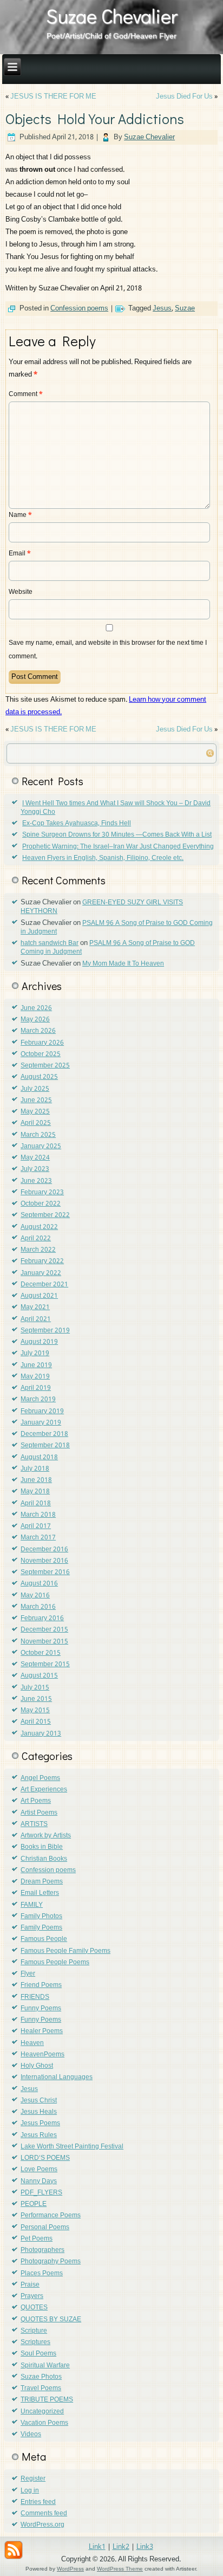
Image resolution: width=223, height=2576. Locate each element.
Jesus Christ (39, 2101)
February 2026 (42, 1043)
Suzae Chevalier (112, 16)
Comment (26, 394)
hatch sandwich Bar (50, 943)
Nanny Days (39, 2182)
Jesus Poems (40, 2124)
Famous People (44, 1939)
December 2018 (44, 1434)
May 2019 (35, 1377)
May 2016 (35, 1596)
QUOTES (34, 2308)
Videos (31, 2435)
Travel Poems (41, 2389)
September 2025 (45, 1066)
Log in (30, 2491)
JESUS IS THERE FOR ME (53, 97)
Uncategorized (42, 2412)
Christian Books (44, 1859)
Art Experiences (44, 1790)
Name (20, 515)
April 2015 (36, 1722)
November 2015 (44, 1642)
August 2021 (39, 1296)
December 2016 (44, 1550)
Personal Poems (45, 2228)
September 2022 (45, 1215)
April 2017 (36, 1526)
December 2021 (44, 1285)
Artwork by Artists (46, 1836)
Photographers (42, 2250)
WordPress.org (42, 2525)
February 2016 (42, 1619)
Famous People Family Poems (65, 1951)
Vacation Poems (44, 2423)
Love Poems (39, 2170)
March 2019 (38, 1400)
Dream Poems (42, 1882)
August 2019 (39, 1342)
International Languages (57, 2077)
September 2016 (45, 1572)
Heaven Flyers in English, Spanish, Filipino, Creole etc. (103, 858)
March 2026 (38, 1031)
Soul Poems (38, 2354)
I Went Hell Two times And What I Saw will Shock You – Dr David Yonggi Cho (116, 808)
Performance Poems (51, 2216)
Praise (30, 2285)
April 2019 (36, 1388)
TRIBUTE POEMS (47, 2400)
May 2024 (35, 1158)
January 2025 (41, 1147)
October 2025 (41, 1054)
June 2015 (36, 1699)
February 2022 (42, 1261)
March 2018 (38, 1515)
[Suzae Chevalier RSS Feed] (14, 2550)
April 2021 (36, 1319)
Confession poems (79, 309)
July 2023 (35, 1169)
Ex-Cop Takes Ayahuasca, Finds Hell (77, 824)
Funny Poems (41, 2009)
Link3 (145, 2547)
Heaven (32, 2043)
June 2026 (36, 1008)
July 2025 (35, 1089)
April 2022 (36, 1239)
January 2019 (41, 1423)
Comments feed (44, 2514)
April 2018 (36, 1504)
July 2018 (35, 1469)
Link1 (97, 2547)
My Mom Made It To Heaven (123, 964)
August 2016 (39, 1584)
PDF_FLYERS (41, 2193)
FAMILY (32, 1905)
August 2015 (39, 1676)
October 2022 (41, 1204)
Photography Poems (51, 2262)
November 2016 (44, 1561)
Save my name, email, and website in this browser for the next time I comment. (108, 650)
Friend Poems (41, 1985)
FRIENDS (35, 1997)
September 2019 (45, 1331)
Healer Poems (42, 2031)
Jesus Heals (39, 2112)
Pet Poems (37, 2239)
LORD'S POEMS (45, 2158)
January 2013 (41, 1734)
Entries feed (38, 2502)
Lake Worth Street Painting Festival (72, 2147)
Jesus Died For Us (184, 97)
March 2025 (38, 1135)
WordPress (70, 2569)
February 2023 (42, 1193)
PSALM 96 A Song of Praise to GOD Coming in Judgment (117, 928)
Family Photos (41, 1917)
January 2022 (41, 1273)
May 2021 (35, 1308)
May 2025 (35, 1112)
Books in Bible (42, 1847)
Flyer (28, 1974)
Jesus (162, 309)
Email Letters (40, 1893)
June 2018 (36, 1480)
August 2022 (39, 1227)
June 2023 (36, 1181)
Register (33, 2479)
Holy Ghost (37, 2066)
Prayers (32, 2296)
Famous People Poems (55, 1963)
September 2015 (45, 1665)
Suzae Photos (41, 2377)
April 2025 (36, 1123)
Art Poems (36, 1801)
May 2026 (35, 1020)
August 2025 (39, 1077)
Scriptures (35, 2342)
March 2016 (38, 1607)
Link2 (121, 2547)
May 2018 (35, 1492)
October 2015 (41, 1653)
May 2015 (35, 1711)
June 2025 (36, 1101)
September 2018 (45, 1446)
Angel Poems (40, 1778)
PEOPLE (34, 2204)
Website (21, 592)
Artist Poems (39, 1813)
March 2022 (38, 1250)
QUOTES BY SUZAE (51, 2320)
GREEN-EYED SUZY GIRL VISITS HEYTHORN (102, 907)
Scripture (34, 2331)
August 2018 (39, 1458)
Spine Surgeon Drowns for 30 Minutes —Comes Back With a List (117, 835)
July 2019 (35, 1354)
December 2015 (44, 1630)
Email (20, 554)
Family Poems (41, 1928)
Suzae (185, 309)
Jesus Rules (39, 2135)
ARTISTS (34, 1824)
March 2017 (38, 1538)
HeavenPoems (42, 2055)
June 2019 (36, 1365)
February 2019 (42, 1412)
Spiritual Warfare (45, 2366)
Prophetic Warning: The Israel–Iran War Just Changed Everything (118, 847)
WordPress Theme (120, 2569)
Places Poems (42, 2274)
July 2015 (35, 1688)
